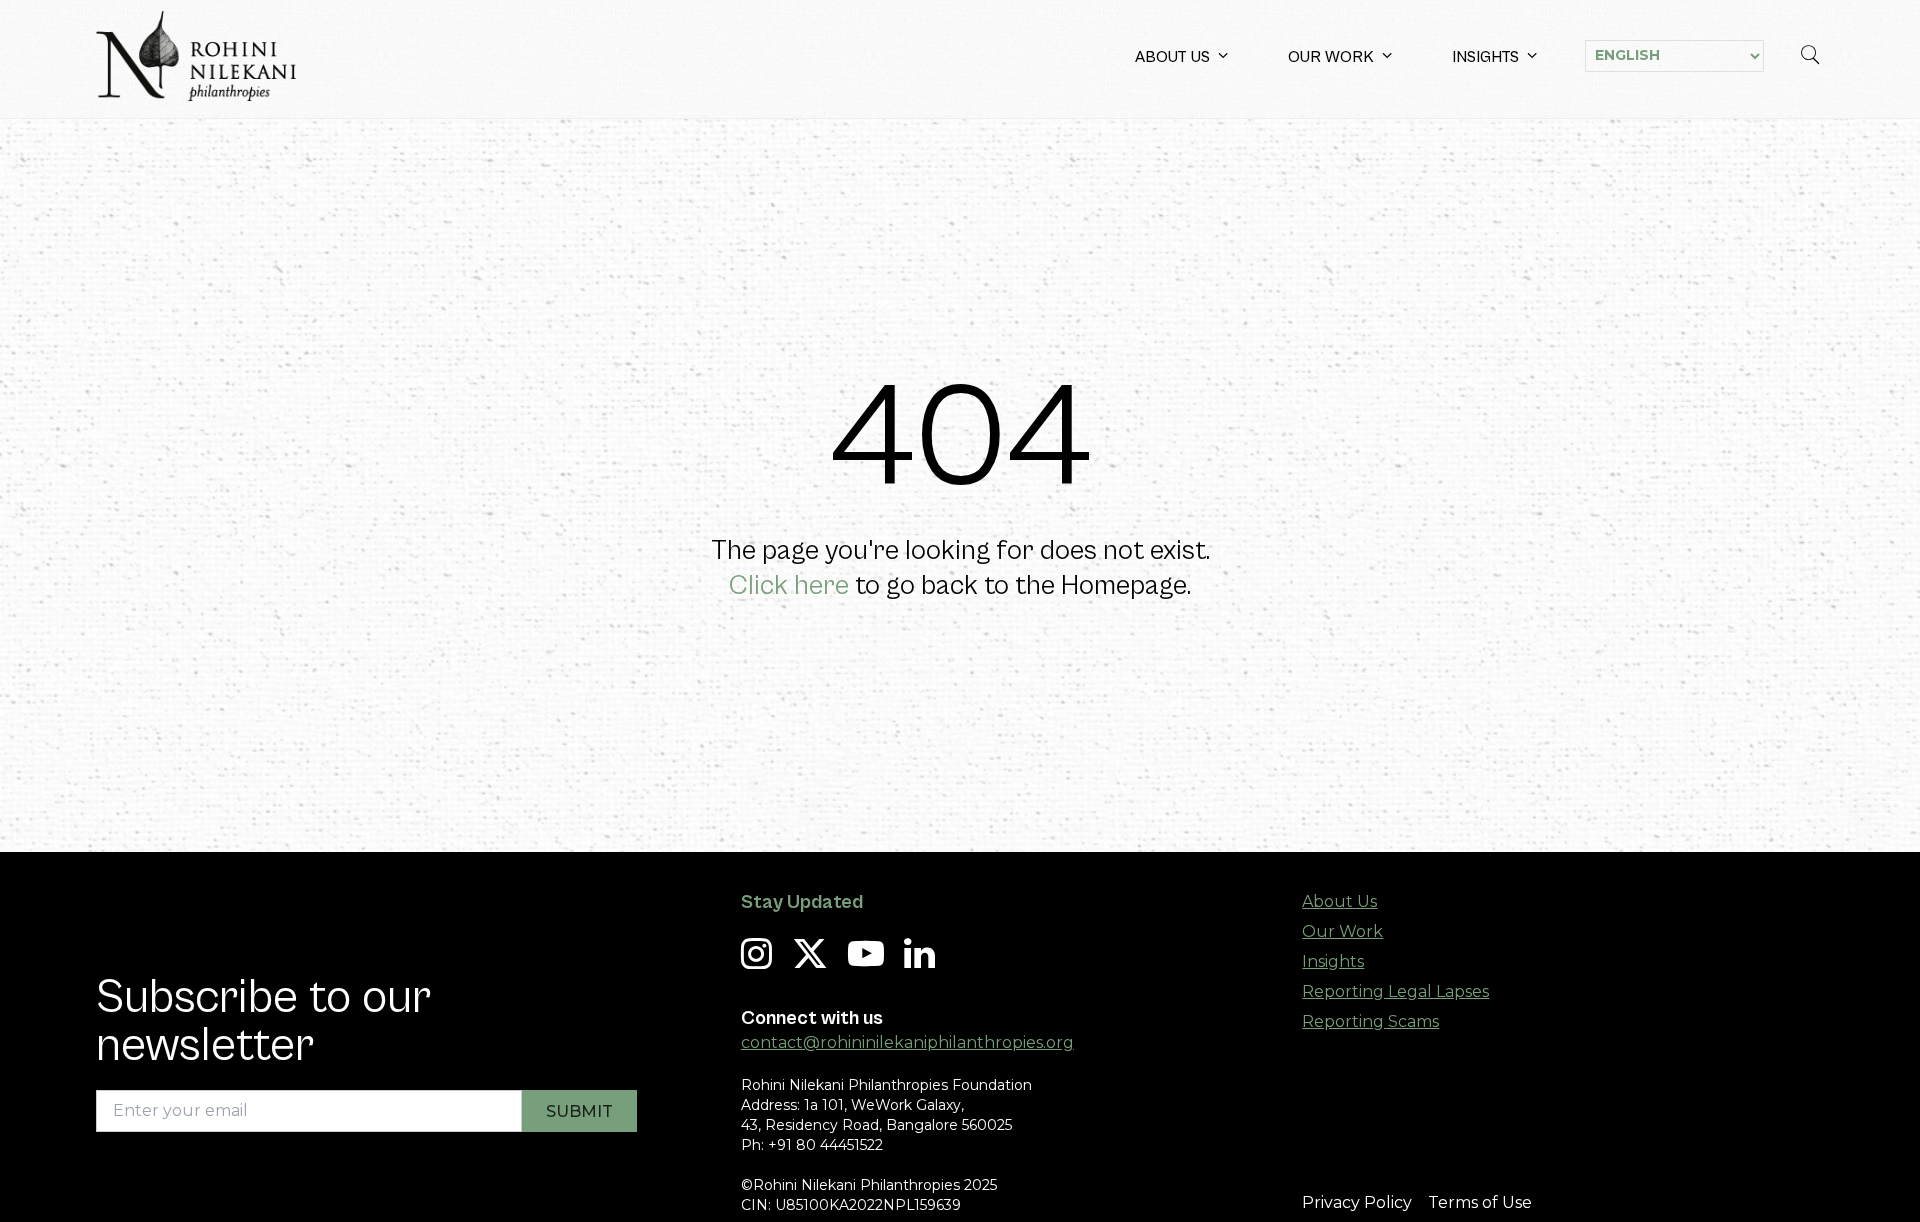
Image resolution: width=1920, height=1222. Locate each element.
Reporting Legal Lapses (1395, 991)
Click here (789, 586)
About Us (1172, 57)
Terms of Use (1480, 1202)
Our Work (1331, 57)
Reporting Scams (1370, 1021)
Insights (1485, 57)
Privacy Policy (1357, 1202)
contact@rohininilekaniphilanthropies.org (907, 1042)
